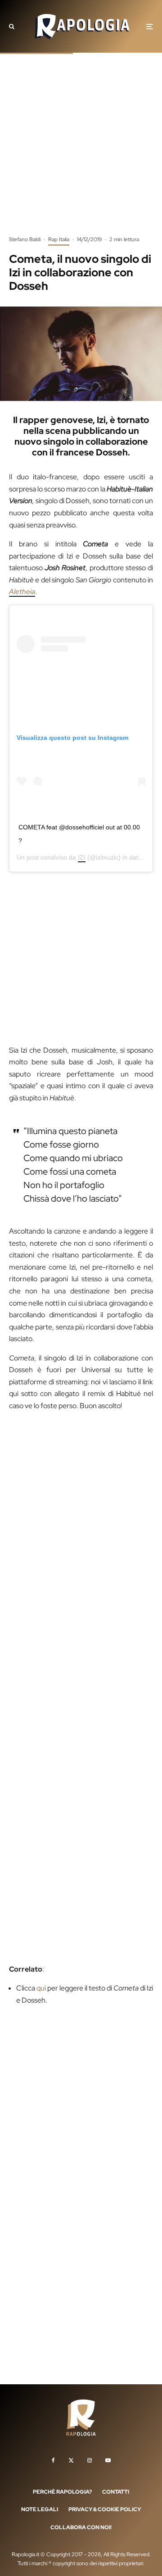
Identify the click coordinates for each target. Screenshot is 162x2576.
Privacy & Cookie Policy (105, 2509)
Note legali (40, 2509)
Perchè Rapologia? (62, 2491)
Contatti (116, 2491)
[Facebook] (53, 2460)
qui (41, 1988)
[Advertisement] (81, 151)
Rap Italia (59, 239)
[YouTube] (108, 2460)
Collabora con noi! (81, 2527)
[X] (71, 2460)
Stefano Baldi (25, 239)
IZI (82, 857)
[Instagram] (90, 2460)
